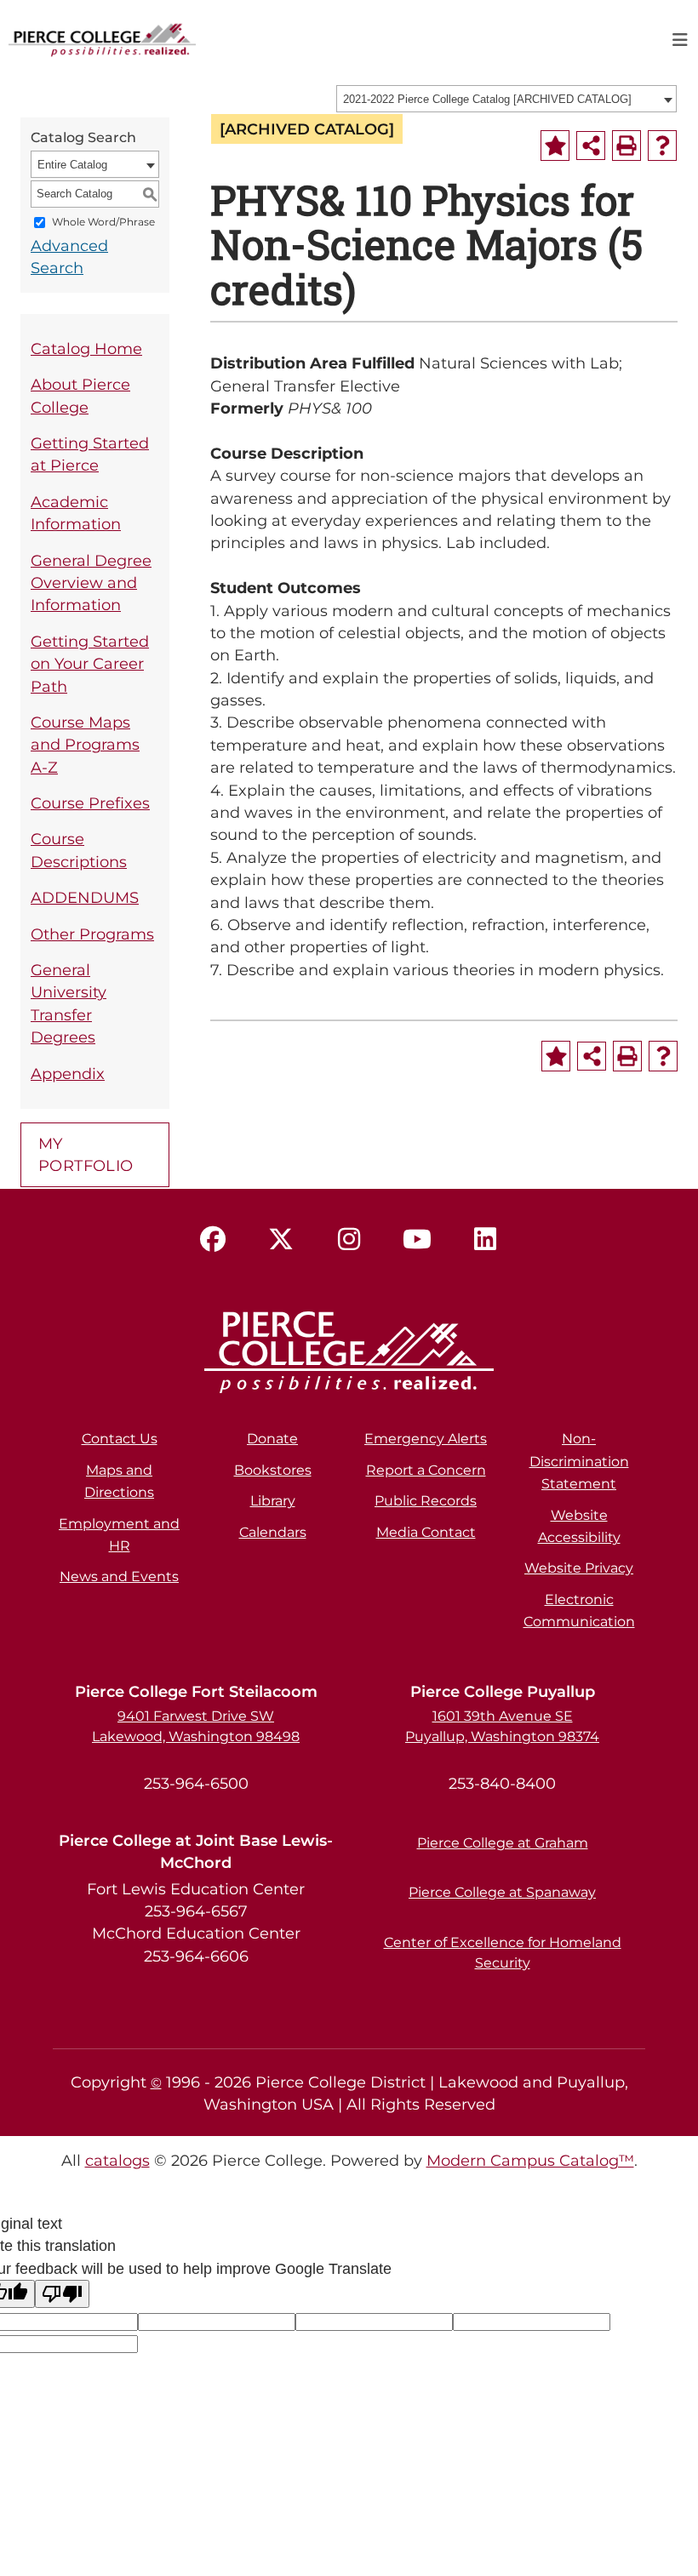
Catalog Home (86, 348)
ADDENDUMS (85, 897)
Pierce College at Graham (503, 1843)
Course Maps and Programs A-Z (85, 745)
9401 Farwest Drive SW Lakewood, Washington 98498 (196, 1726)
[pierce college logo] (102, 38)
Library (273, 1501)
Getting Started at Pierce (90, 454)
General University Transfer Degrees (69, 1003)
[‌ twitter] (281, 1240)
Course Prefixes (90, 803)
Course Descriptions (79, 850)
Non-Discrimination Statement (579, 1461)
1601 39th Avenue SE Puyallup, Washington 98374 (502, 1726)
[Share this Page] (591, 146)
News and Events (119, 1576)
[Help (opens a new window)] (662, 146)
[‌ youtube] (417, 1240)
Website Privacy (579, 1568)
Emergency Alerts (426, 1439)
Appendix (68, 1074)
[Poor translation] (62, 2294)
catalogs (117, 2160)
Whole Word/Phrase (103, 222)
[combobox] (506, 99)
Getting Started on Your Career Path (90, 664)
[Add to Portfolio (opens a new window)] (555, 146)
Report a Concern (426, 1470)
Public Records (426, 1501)
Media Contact (426, 1532)
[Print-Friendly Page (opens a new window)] (626, 146)
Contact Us (120, 1439)
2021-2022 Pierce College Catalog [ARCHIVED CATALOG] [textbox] (487, 99)
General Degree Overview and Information (91, 583)
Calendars (273, 1532)
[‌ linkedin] (485, 1240)
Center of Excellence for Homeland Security (503, 1953)
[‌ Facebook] (213, 1240)
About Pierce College (80, 395)
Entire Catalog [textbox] (72, 165)
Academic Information (76, 513)
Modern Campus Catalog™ (530, 2160)
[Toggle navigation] (680, 40)
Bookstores (273, 1470)
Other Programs (92, 934)
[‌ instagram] (349, 1240)
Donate (272, 1439)
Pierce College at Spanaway (502, 1892)
